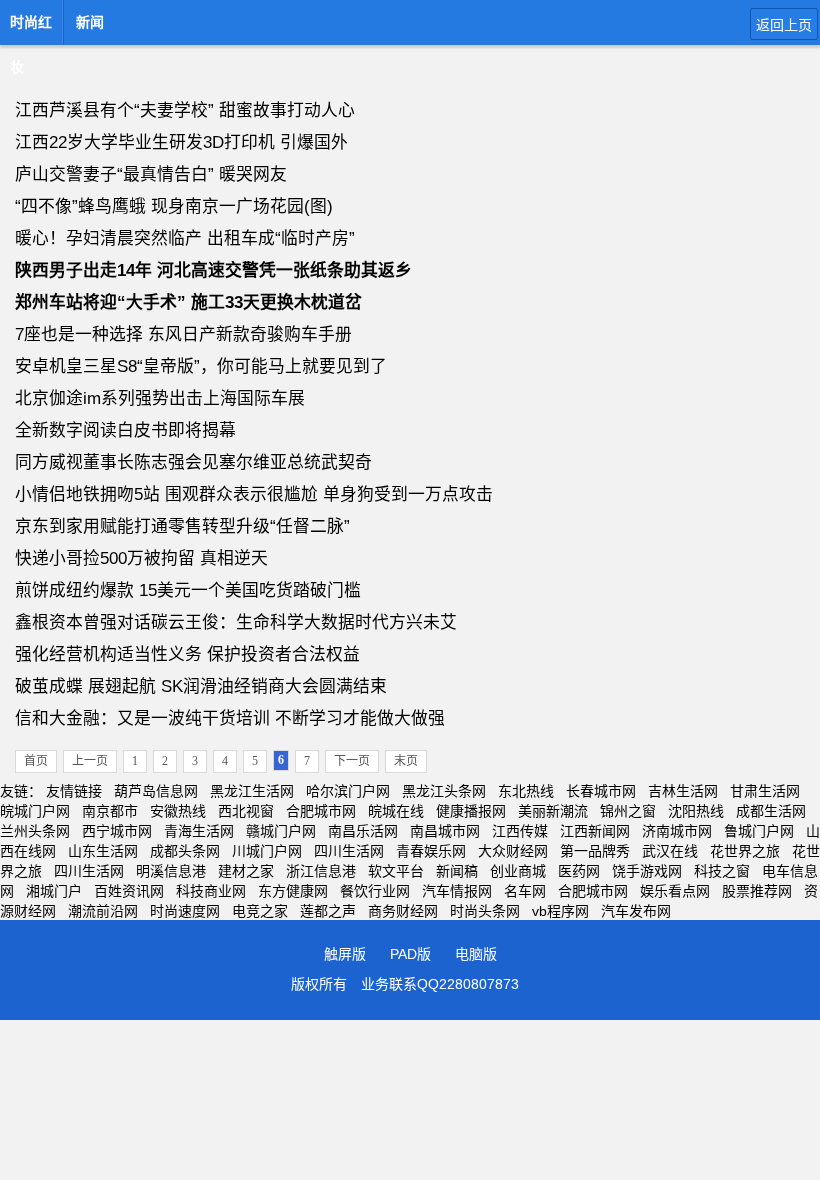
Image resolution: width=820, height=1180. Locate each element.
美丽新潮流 (553, 811)
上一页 (90, 761)
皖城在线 (396, 811)
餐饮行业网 (375, 891)
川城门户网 (267, 851)
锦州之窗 (628, 811)
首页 (36, 761)
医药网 (579, 871)
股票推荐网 (757, 891)
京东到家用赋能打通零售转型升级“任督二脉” (182, 526)
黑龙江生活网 (252, 791)
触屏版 (345, 954)
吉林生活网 (683, 791)
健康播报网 (471, 811)
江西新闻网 (595, 831)
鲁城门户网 (759, 831)
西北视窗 (246, 811)
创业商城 (518, 871)
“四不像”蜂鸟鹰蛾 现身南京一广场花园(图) (174, 206)
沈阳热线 (696, 811)
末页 (406, 761)
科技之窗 (722, 871)
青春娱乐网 (431, 851)
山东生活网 (103, 851)
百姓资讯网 (129, 891)
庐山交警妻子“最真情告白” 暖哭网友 (151, 174)
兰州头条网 (35, 831)
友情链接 (74, 791)
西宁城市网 (117, 831)
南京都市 (110, 811)
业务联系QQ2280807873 (440, 984)
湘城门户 (54, 891)
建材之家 (246, 871)
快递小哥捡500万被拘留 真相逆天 (141, 558)
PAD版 (410, 954)
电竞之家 (260, 911)
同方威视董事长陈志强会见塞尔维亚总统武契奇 (193, 462)
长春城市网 (601, 791)
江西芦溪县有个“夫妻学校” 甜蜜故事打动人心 (185, 110)
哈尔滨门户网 (348, 791)
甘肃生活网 (765, 791)
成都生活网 (771, 811)
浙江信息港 (321, 871)
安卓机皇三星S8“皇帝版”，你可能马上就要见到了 (201, 366)
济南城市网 (677, 831)
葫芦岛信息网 (156, 791)
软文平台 (396, 871)
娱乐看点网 (675, 891)
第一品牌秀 (595, 851)
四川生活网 (349, 851)
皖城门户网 (35, 811)
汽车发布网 (636, 911)
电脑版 (476, 954)
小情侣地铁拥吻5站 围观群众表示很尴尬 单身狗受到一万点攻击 (254, 494)
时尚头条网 (485, 911)
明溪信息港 (171, 871)
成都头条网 (185, 851)
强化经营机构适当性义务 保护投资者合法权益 (187, 654)
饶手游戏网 (647, 871)
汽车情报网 (457, 891)
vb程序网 (560, 911)
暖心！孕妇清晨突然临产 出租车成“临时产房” (185, 238)
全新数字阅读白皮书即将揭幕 (125, 430)
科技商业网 (211, 891)
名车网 (525, 891)
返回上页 (784, 25)
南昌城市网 (445, 831)
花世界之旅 (745, 851)
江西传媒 (520, 831)
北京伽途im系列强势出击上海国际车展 (160, 398)
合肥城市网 (321, 811)
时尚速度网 (185, 911)
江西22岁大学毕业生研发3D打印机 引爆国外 (181, 142)
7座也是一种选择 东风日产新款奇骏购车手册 (183, 334)
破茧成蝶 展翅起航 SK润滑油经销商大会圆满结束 (201, 686)
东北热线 (526, 791)
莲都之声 (328, 911)
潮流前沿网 (103, 911)
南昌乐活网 (363, 831)
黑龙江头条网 (444, 791)
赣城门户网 (281, 831)
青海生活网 (199, 831)
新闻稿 (457, 871)
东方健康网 (293, 891)
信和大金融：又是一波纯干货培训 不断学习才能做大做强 (230, 718)
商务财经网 (403, 911)
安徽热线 (178, 811)
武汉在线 (670, 851)
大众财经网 (513, 851)
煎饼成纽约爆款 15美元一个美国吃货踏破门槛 (188, 590)
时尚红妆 (31, 28)
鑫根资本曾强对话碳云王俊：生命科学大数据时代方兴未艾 (236, 622)
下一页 (352, 761)
